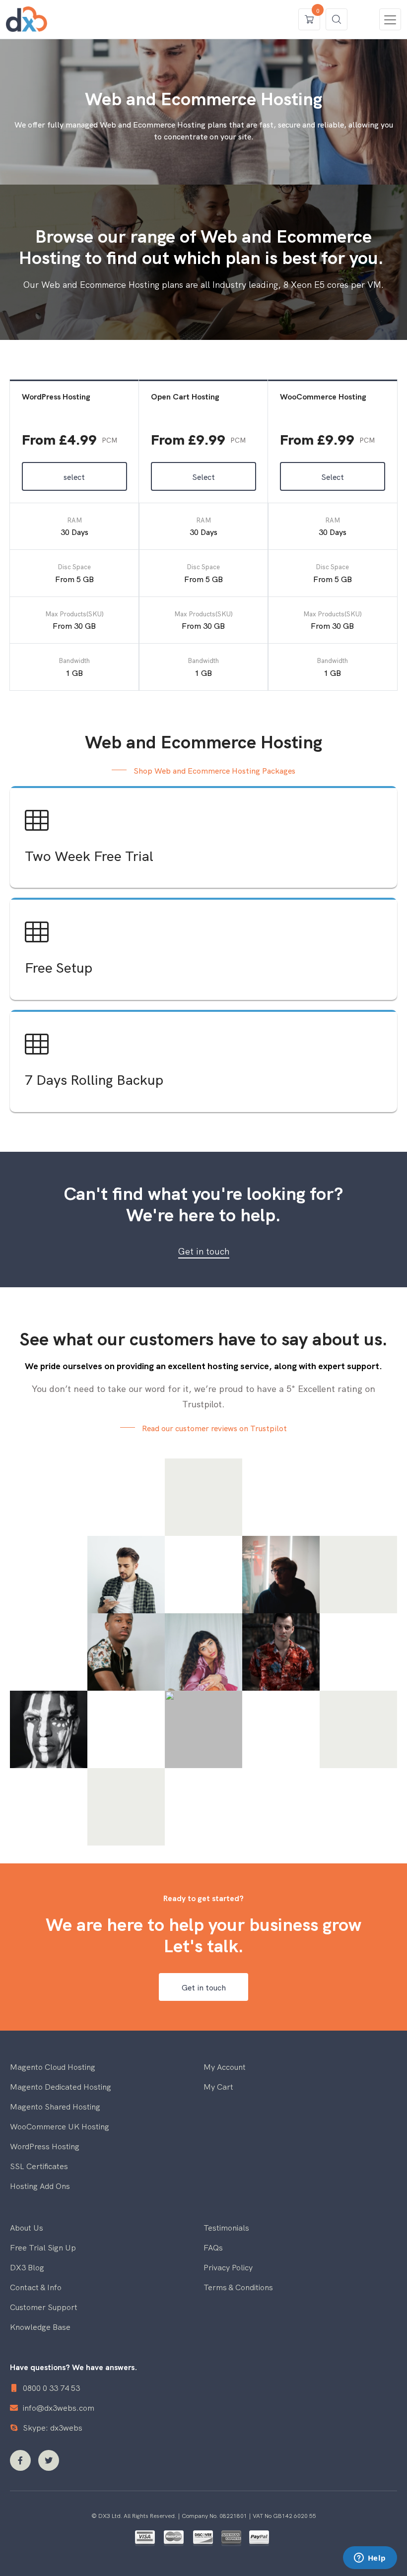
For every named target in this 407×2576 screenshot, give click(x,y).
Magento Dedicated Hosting (61, 2086)
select (74, 476)
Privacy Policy (228, 2267)
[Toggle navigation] (390, 19)
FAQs (213, 2247)
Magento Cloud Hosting (53, 2066)
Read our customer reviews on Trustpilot (214, 1428)
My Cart (218, 2086)
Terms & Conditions (238, 2287)
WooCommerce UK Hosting (60, 2126)
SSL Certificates (39, 2166)
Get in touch (204, 1251)
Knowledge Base (40, 2326)
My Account (225, 2066)
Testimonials (226, 2227)
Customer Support (44, 2307)
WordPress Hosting (45, 2146)
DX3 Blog (27, 2267)
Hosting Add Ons (40, 2185)
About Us (27, 2227)
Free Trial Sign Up (43, 2247)
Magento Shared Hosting (55, 2106)
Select (203, 476)
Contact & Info (36, 2287)
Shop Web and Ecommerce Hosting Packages (214, 770)
